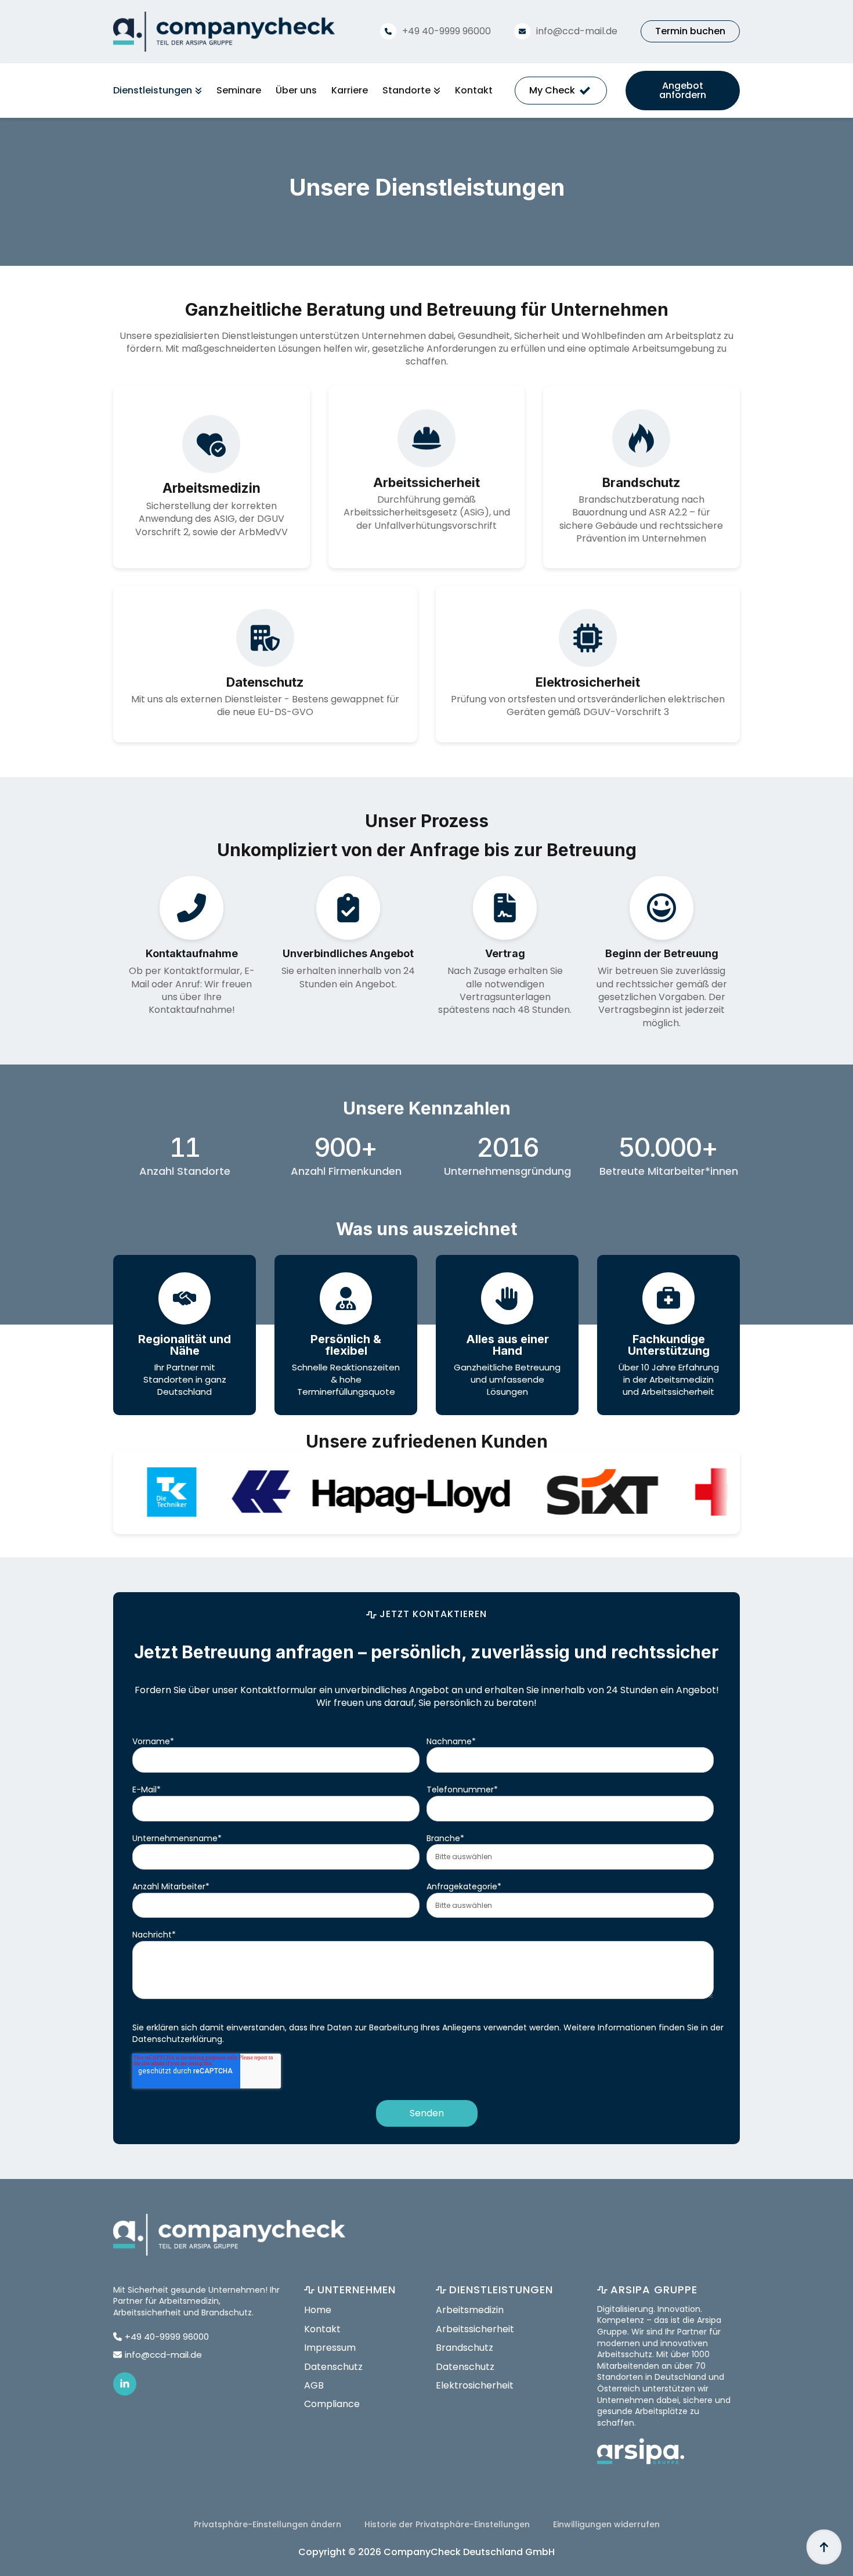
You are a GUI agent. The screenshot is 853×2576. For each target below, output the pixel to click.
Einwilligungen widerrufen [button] (606, 2524)
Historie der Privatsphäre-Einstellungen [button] (447, 2524)
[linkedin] (125, 2384)
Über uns (296, 91)
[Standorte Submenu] (435, 91)
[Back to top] (824, 2547)
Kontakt (474, 91)
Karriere (350, 91)
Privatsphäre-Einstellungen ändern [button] (268, 2524)
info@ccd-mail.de (577, 31)
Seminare (239, 91)
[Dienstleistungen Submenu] (197, 91)
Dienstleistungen (153, 91)
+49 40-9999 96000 (447, 31)
